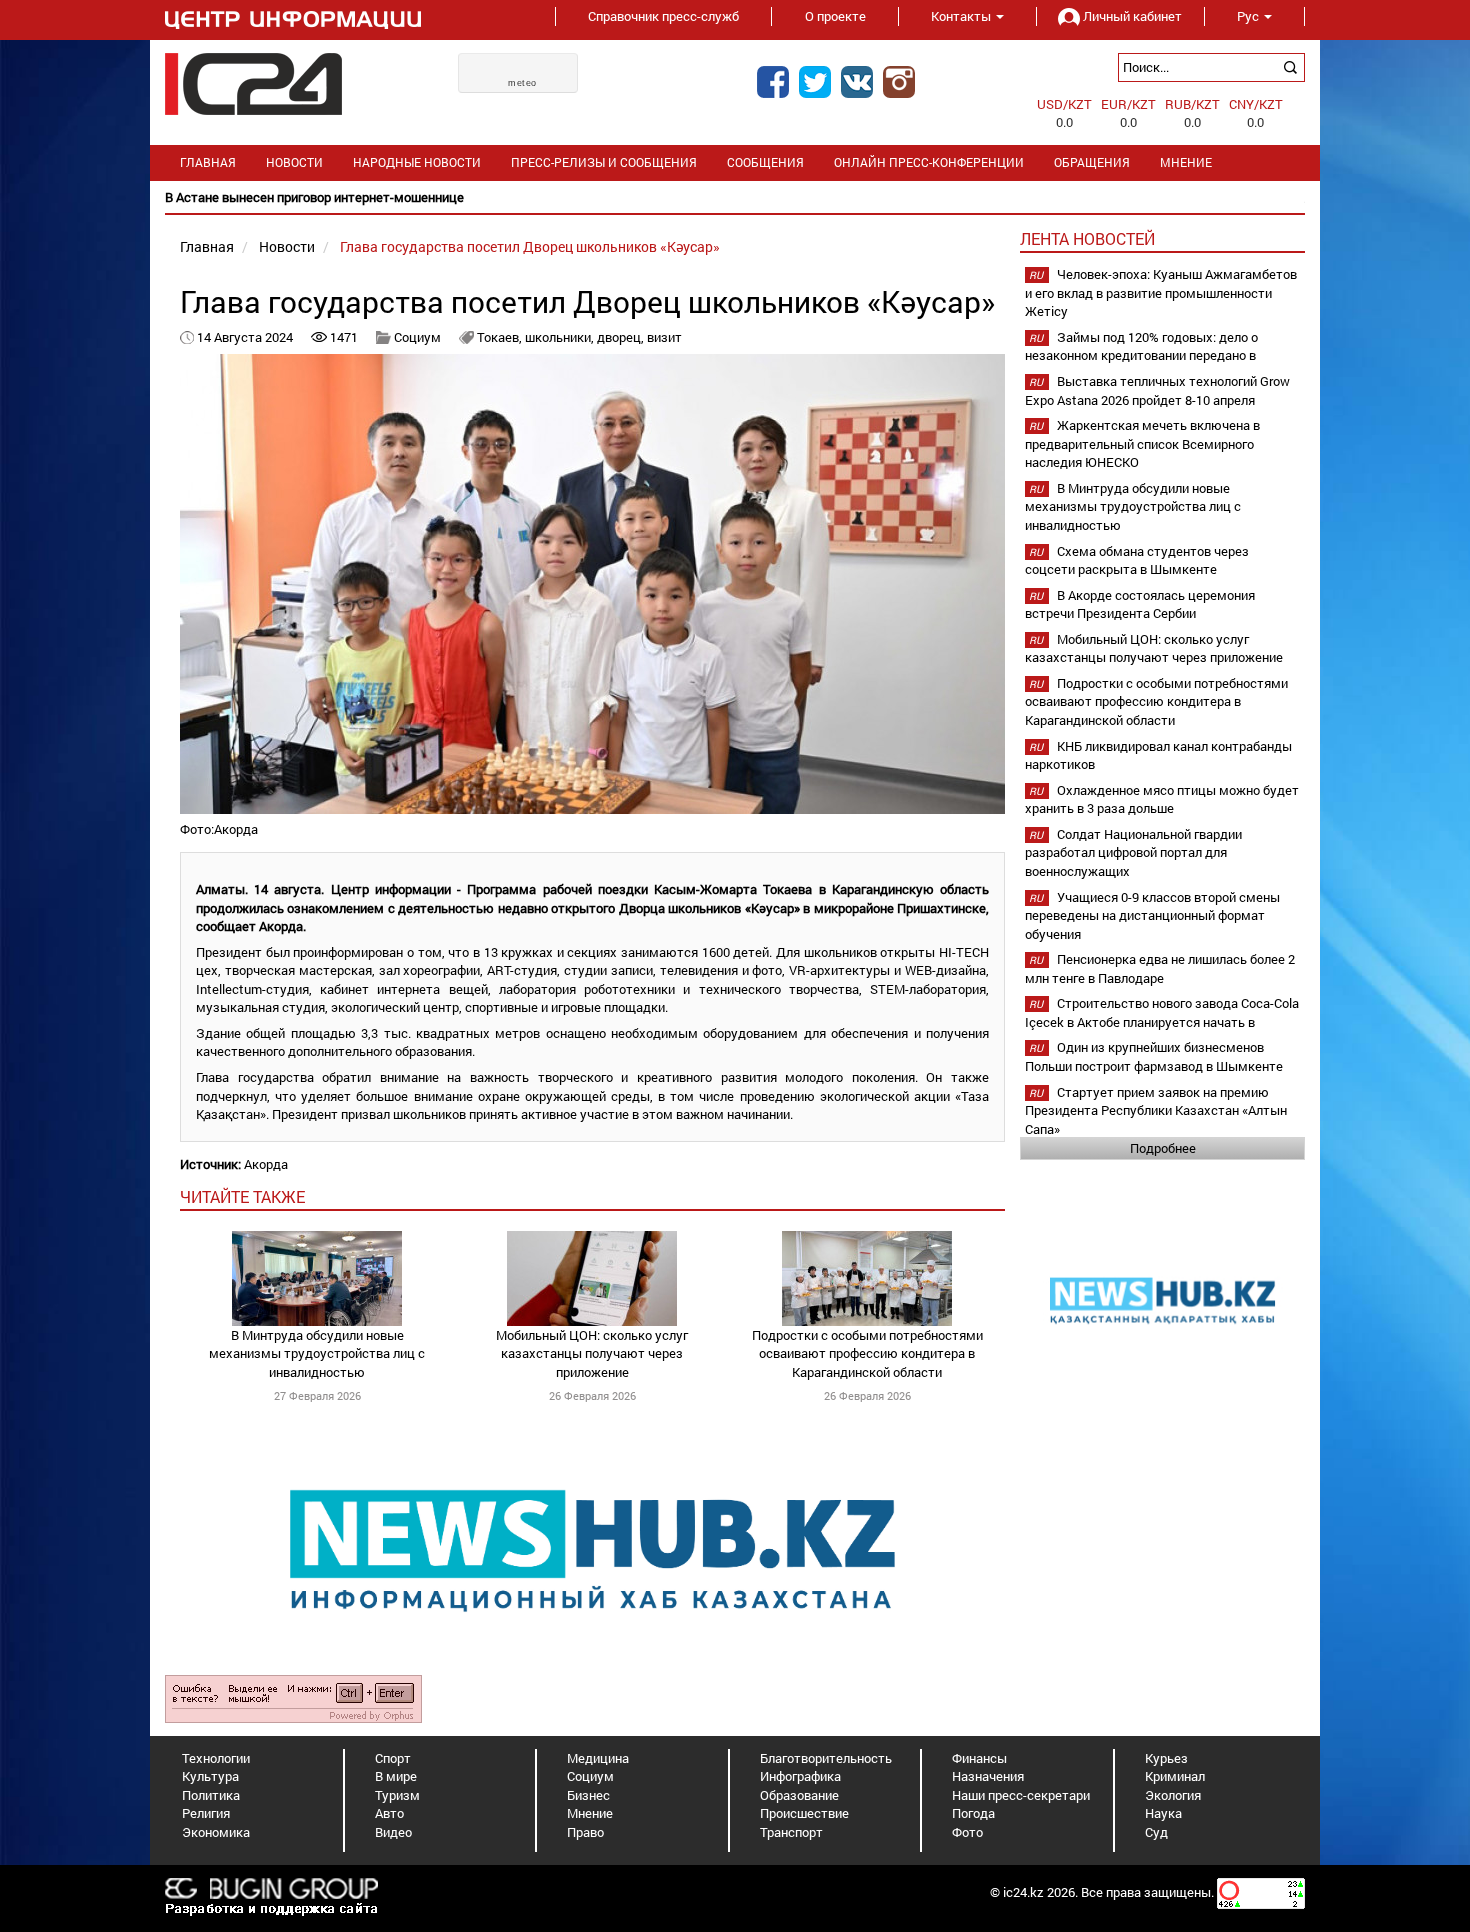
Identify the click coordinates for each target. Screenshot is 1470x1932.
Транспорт (791, 1832)
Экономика (216, 1832)
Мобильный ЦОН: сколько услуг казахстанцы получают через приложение (592, 1353)
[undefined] (293, 1697)
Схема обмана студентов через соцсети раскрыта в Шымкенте (1137, 560)
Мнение (1186, 162)
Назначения (988, 1776)
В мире (396, 1776)
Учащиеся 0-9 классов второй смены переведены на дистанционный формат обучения (1152, 915)
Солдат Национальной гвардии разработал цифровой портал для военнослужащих (1133, 852)
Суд (1156, 1832)
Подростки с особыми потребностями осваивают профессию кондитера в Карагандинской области (867, 1353)
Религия (206, 1813)
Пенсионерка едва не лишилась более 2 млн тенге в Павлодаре (1160, 968)
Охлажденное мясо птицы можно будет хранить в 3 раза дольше (1162, 799)
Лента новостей (1087, 238)
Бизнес (588, 1795)
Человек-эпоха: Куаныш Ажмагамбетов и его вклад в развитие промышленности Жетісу (1161, 292)
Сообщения (765, 162)
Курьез (1166, 1758)
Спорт (393, 1758)
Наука (1163, 1813)
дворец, (622, 337)
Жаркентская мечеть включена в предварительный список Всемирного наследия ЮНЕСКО (1142, 443)
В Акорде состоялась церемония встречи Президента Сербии (1140, 604)
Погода (973, 1813)
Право (585, 1832)
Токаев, (501, 337)
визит (664, 337)
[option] (735, 197)
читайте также (242, 1196)
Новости (294, 162)
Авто (389, 1813)
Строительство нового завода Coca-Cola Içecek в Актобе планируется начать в (1162, 1012)
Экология (1173, 1795)
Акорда (266, 1164)
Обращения (1092, 162)
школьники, (561, 337)
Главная (208, 162)
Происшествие (804, 1813)
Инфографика (800, 1776)
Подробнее (1163, 1148)
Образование (799, 1795)
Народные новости (417, 162)
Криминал (1175, 1776)
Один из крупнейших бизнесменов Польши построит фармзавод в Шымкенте (1154, 1056)
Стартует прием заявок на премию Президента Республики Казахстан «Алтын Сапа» (1156, 1110)
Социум (417, 337)
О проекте (835, 16)
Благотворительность (826, 1758)
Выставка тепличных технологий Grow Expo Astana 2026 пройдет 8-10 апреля (1157, 390)
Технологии (216, 1758)
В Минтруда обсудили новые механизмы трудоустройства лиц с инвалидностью (317, 1353)
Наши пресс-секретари (1021, 1795)
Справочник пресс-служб (663, 16)
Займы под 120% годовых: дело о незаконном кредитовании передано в (1141, 346)
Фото (967, 1832)
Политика (211, 1795)
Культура (210, 1776)
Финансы (979, 1758)
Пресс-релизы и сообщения (604, 162)
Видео (393, 1832)
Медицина (598, 1758)
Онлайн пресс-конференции (929, 162)
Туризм (397, 1795)
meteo (522, 83)
